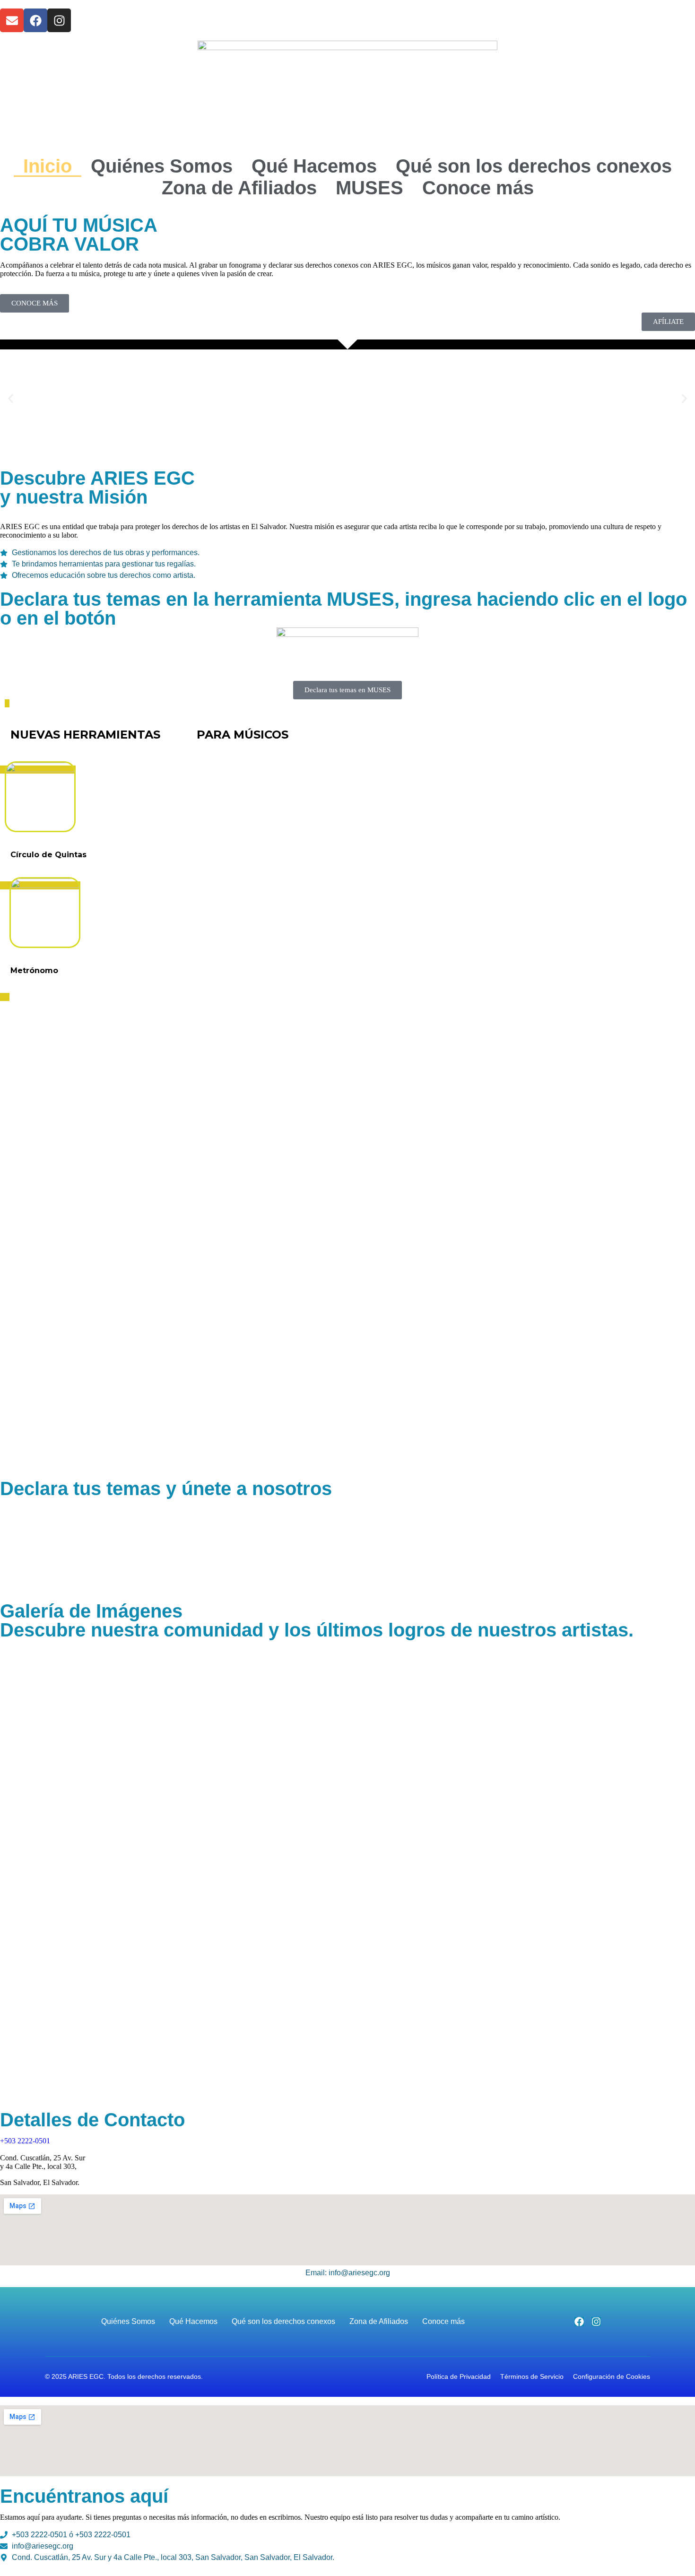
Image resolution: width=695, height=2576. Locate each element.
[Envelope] (12, 20)
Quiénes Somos (162, 166)
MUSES (369, 188)
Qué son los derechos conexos (534, 166)
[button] (11, 399)
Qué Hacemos (314, 166)
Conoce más (478, 188)
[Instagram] (59, 20)
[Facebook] (35, 20)
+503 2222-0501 (25, 2141)
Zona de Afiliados (239, 188)
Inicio (48, 166)
